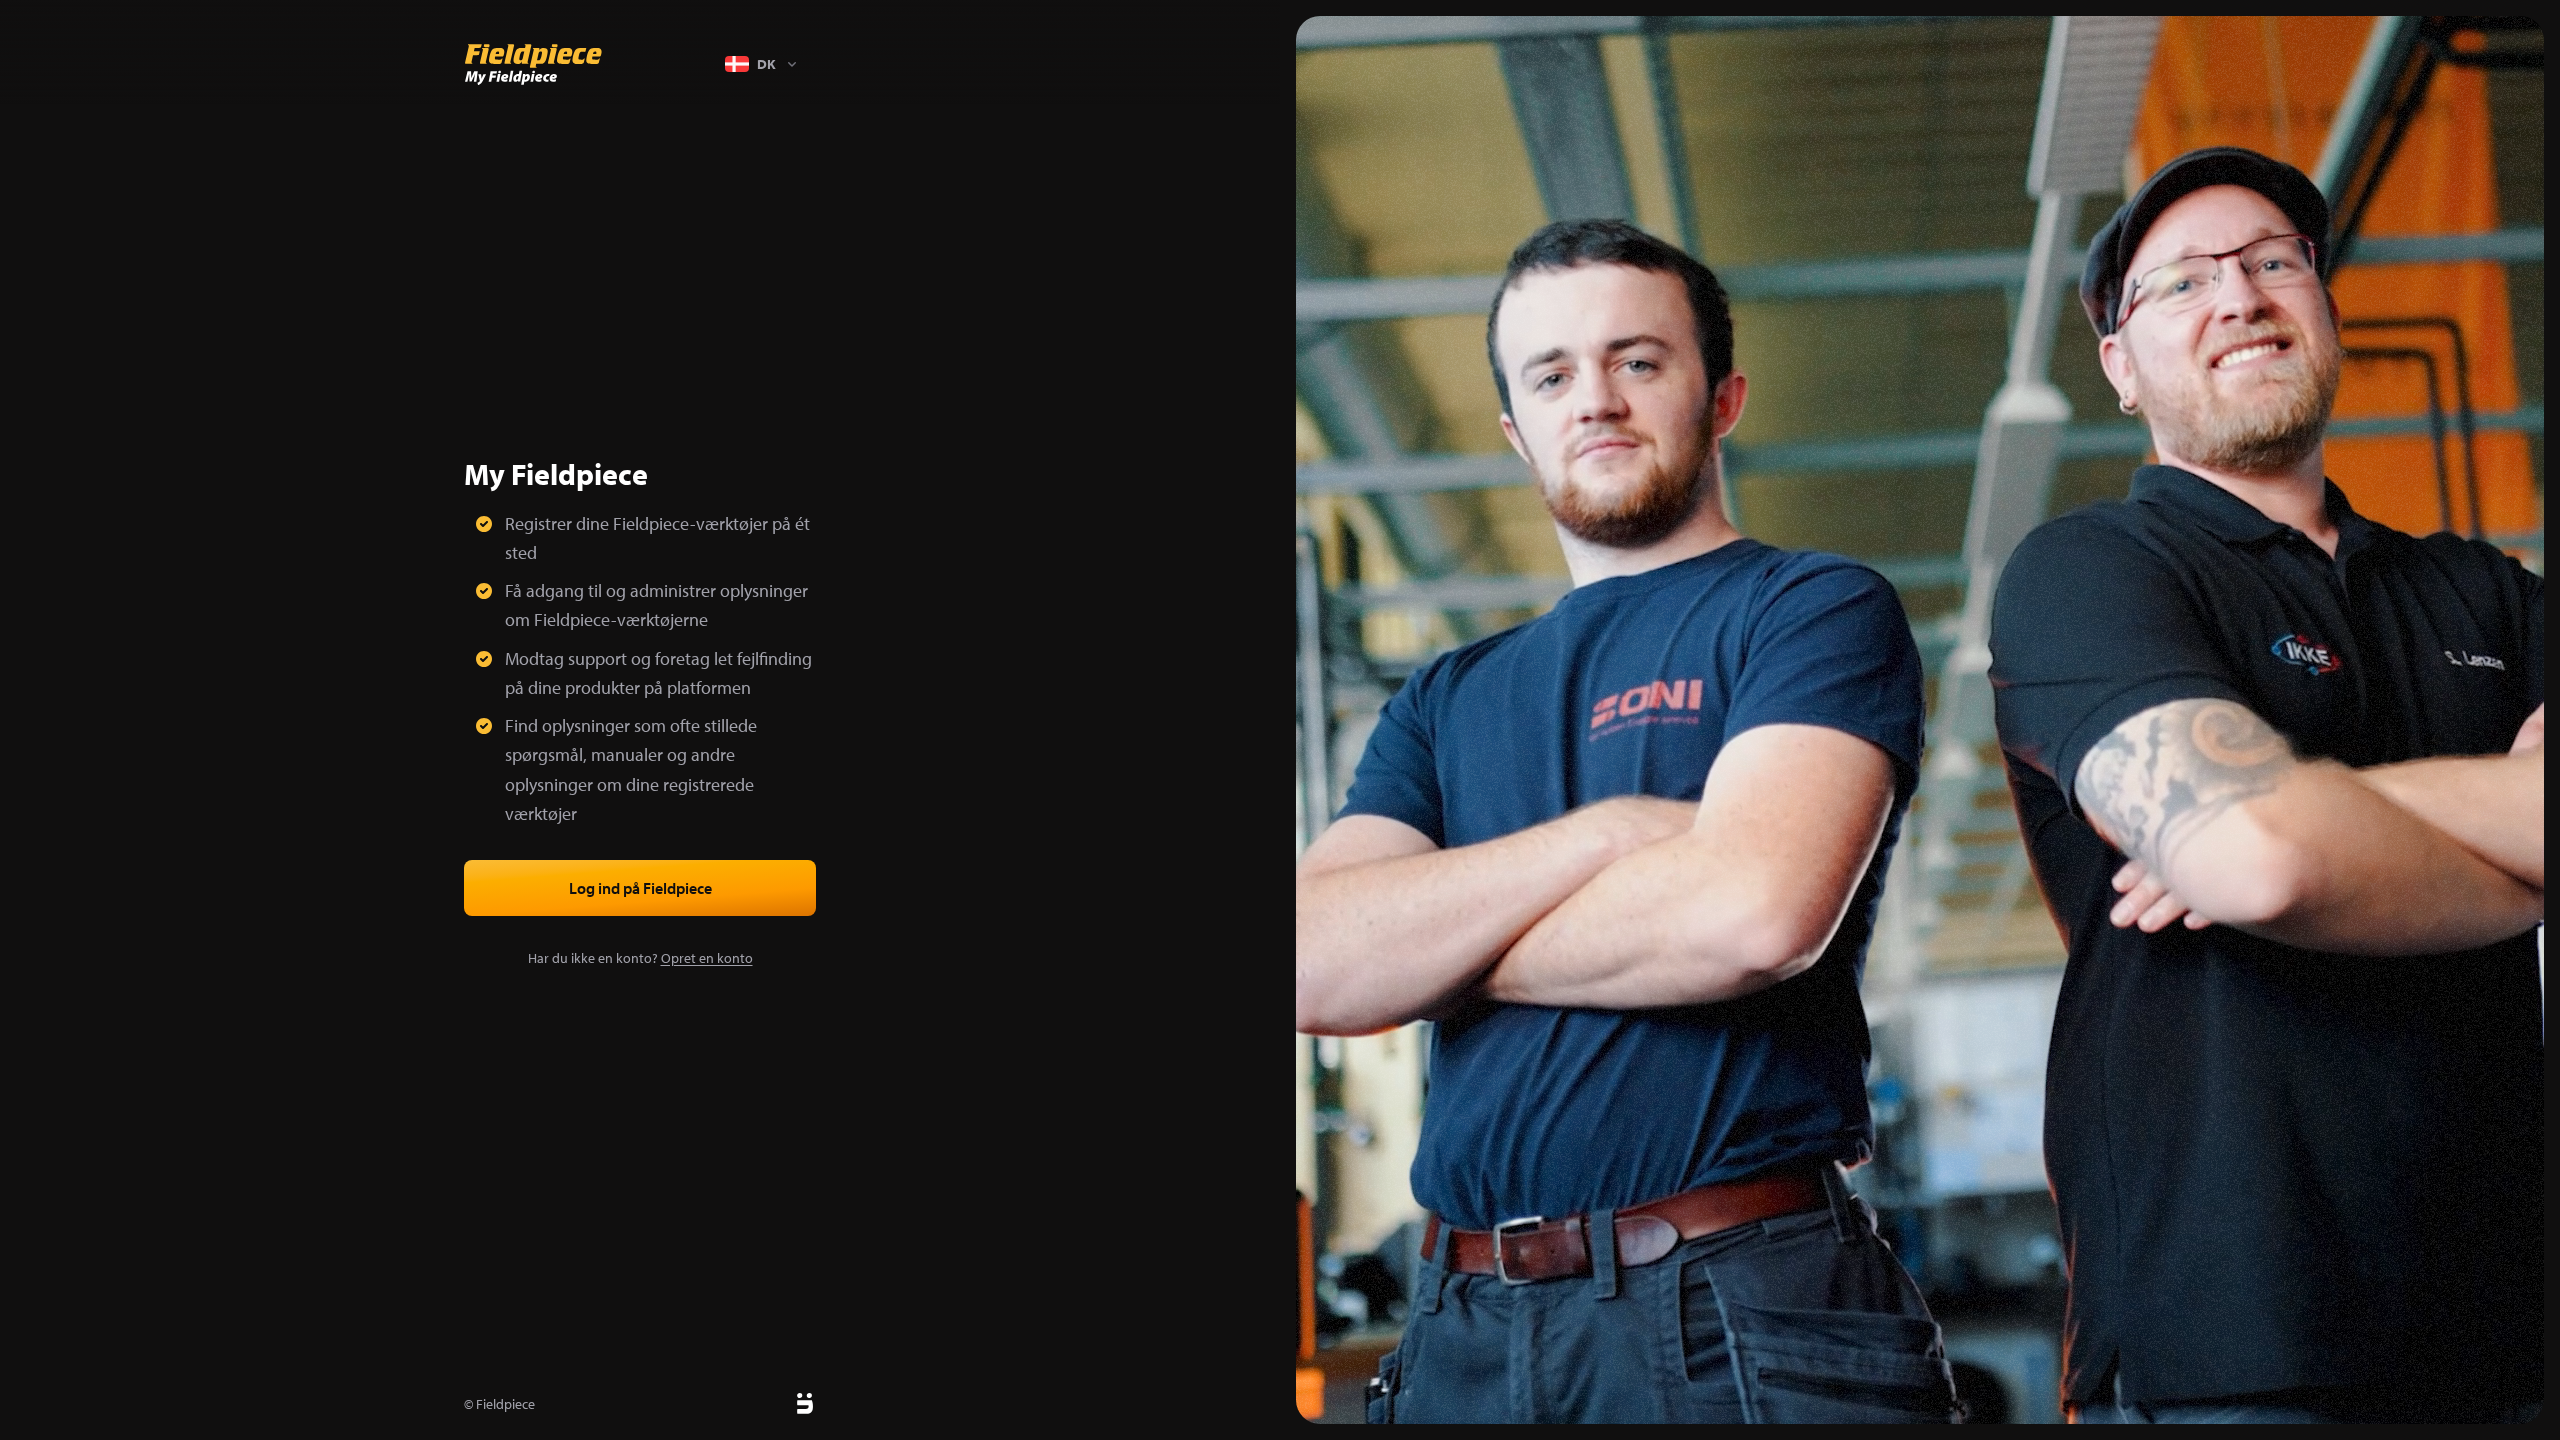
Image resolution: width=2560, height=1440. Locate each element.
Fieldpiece (505, 1404)
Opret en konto (707, 958)
